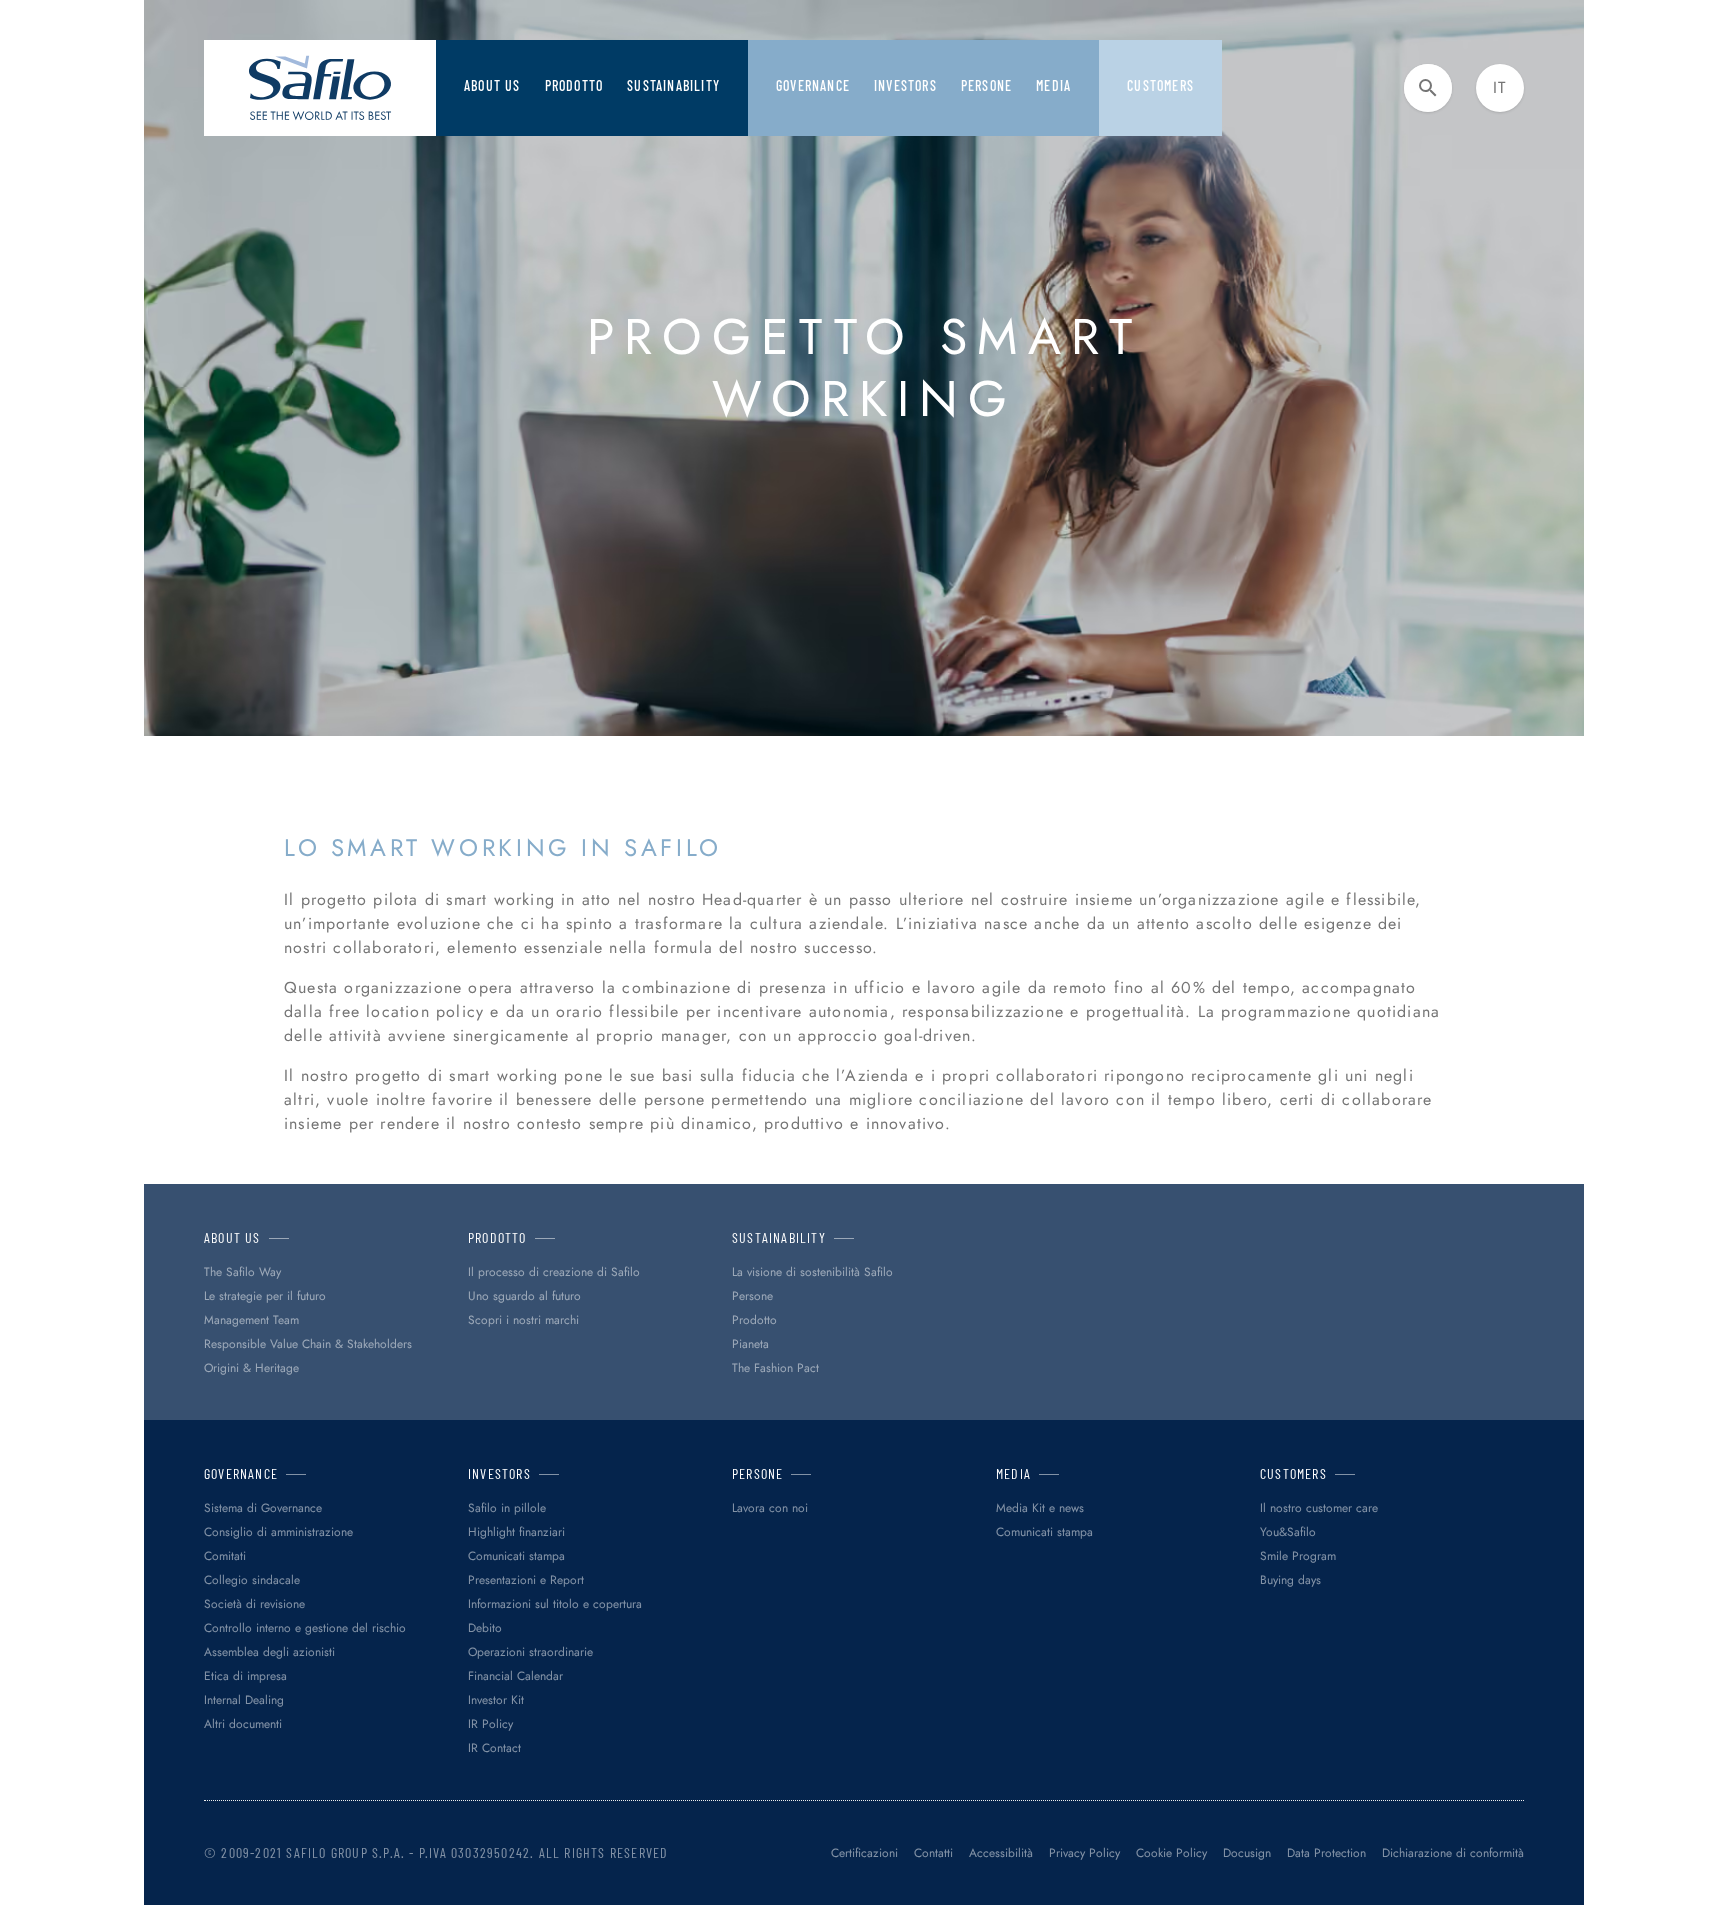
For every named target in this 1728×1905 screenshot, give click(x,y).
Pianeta (750, 1344)
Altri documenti (243, 1724)
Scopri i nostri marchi (523, 1320)
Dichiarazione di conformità (1453, 1853)
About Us (492, 85)
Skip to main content (85, 19)
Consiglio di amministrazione (278, 1532)
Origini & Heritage (251, 1368)
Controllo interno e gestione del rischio (305, 1628)
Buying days (1290, 1580)
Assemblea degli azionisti (269, 1652)
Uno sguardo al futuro (524, 1296)
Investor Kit (496, 1700)
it (1499, 87)
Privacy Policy (1084, 1853)
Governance (813, 85)
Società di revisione (254, 1604)
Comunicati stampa (516, 1556)
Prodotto (574, 85)
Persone (752, 1296)
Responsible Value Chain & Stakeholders (308, 1344)
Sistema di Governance (263, 1508)
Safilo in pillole (507, 1508)
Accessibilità (1001, 1853)
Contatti (933, 1853)
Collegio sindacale (252, 1580)
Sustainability (673, 85)
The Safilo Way (242, 1272)
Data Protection (1326, 1853)
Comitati (225, 1556)
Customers (1160, 85)
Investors (905, 85)
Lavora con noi (770, 1508)
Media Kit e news (1040, 1508)
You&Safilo (1288, 1532)
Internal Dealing (244, 1700)
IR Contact (494, 1748)
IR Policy (490, 1724)
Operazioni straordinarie (530, 1652)
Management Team (251, 1320)
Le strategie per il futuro (265, 1296)
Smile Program (1298, 1556)
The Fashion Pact (775, 1368)
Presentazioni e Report (526, 1580)
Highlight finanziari (516, 1532)
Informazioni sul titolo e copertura (555, 1604)
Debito (485, 1628)
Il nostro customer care (1319, 1508)
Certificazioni (864, 1853)
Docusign (1247, 1853)
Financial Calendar (515, 1676)
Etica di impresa (245, 1676)
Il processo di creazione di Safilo (554, 1272)
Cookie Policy (1171, 1853)
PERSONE (986, 85)
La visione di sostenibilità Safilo (812, 1272)
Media (1053, 85)
